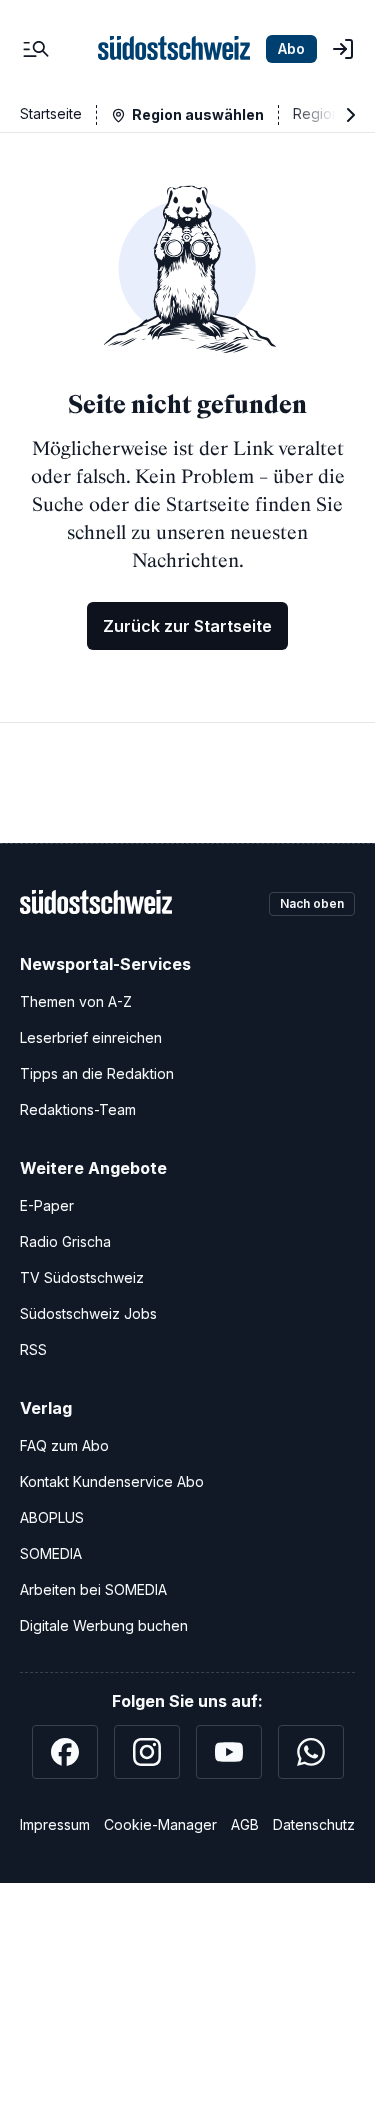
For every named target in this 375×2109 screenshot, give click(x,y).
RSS (33, 1349)
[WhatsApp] (311, 1752)
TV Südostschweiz (82, 1277)
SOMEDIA (51, 1553)
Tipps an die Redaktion (97, 1073)
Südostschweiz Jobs (88, 1313)
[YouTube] (229, 1752)
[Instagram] (147, 1752)
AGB (245, 1824)
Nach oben (312, 903)
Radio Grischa (65, 1241)
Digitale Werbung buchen (104, 1625)
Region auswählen (198, 114)
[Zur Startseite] (174, 49)
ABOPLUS (52, 1517)
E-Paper (47, 1205)
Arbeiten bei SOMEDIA (93, 1589)
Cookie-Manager (160, 1824)
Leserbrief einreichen (91, 1037)
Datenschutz (314, 1824)
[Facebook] (65, 1752)
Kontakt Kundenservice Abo (112, 1481)
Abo (291, 48)
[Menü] (36, 49)
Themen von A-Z (76, 1001)
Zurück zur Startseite (187, 626)
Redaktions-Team (78, 1109)
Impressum (55, 1824)
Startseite (51, 113)
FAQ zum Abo (64, 1445)
